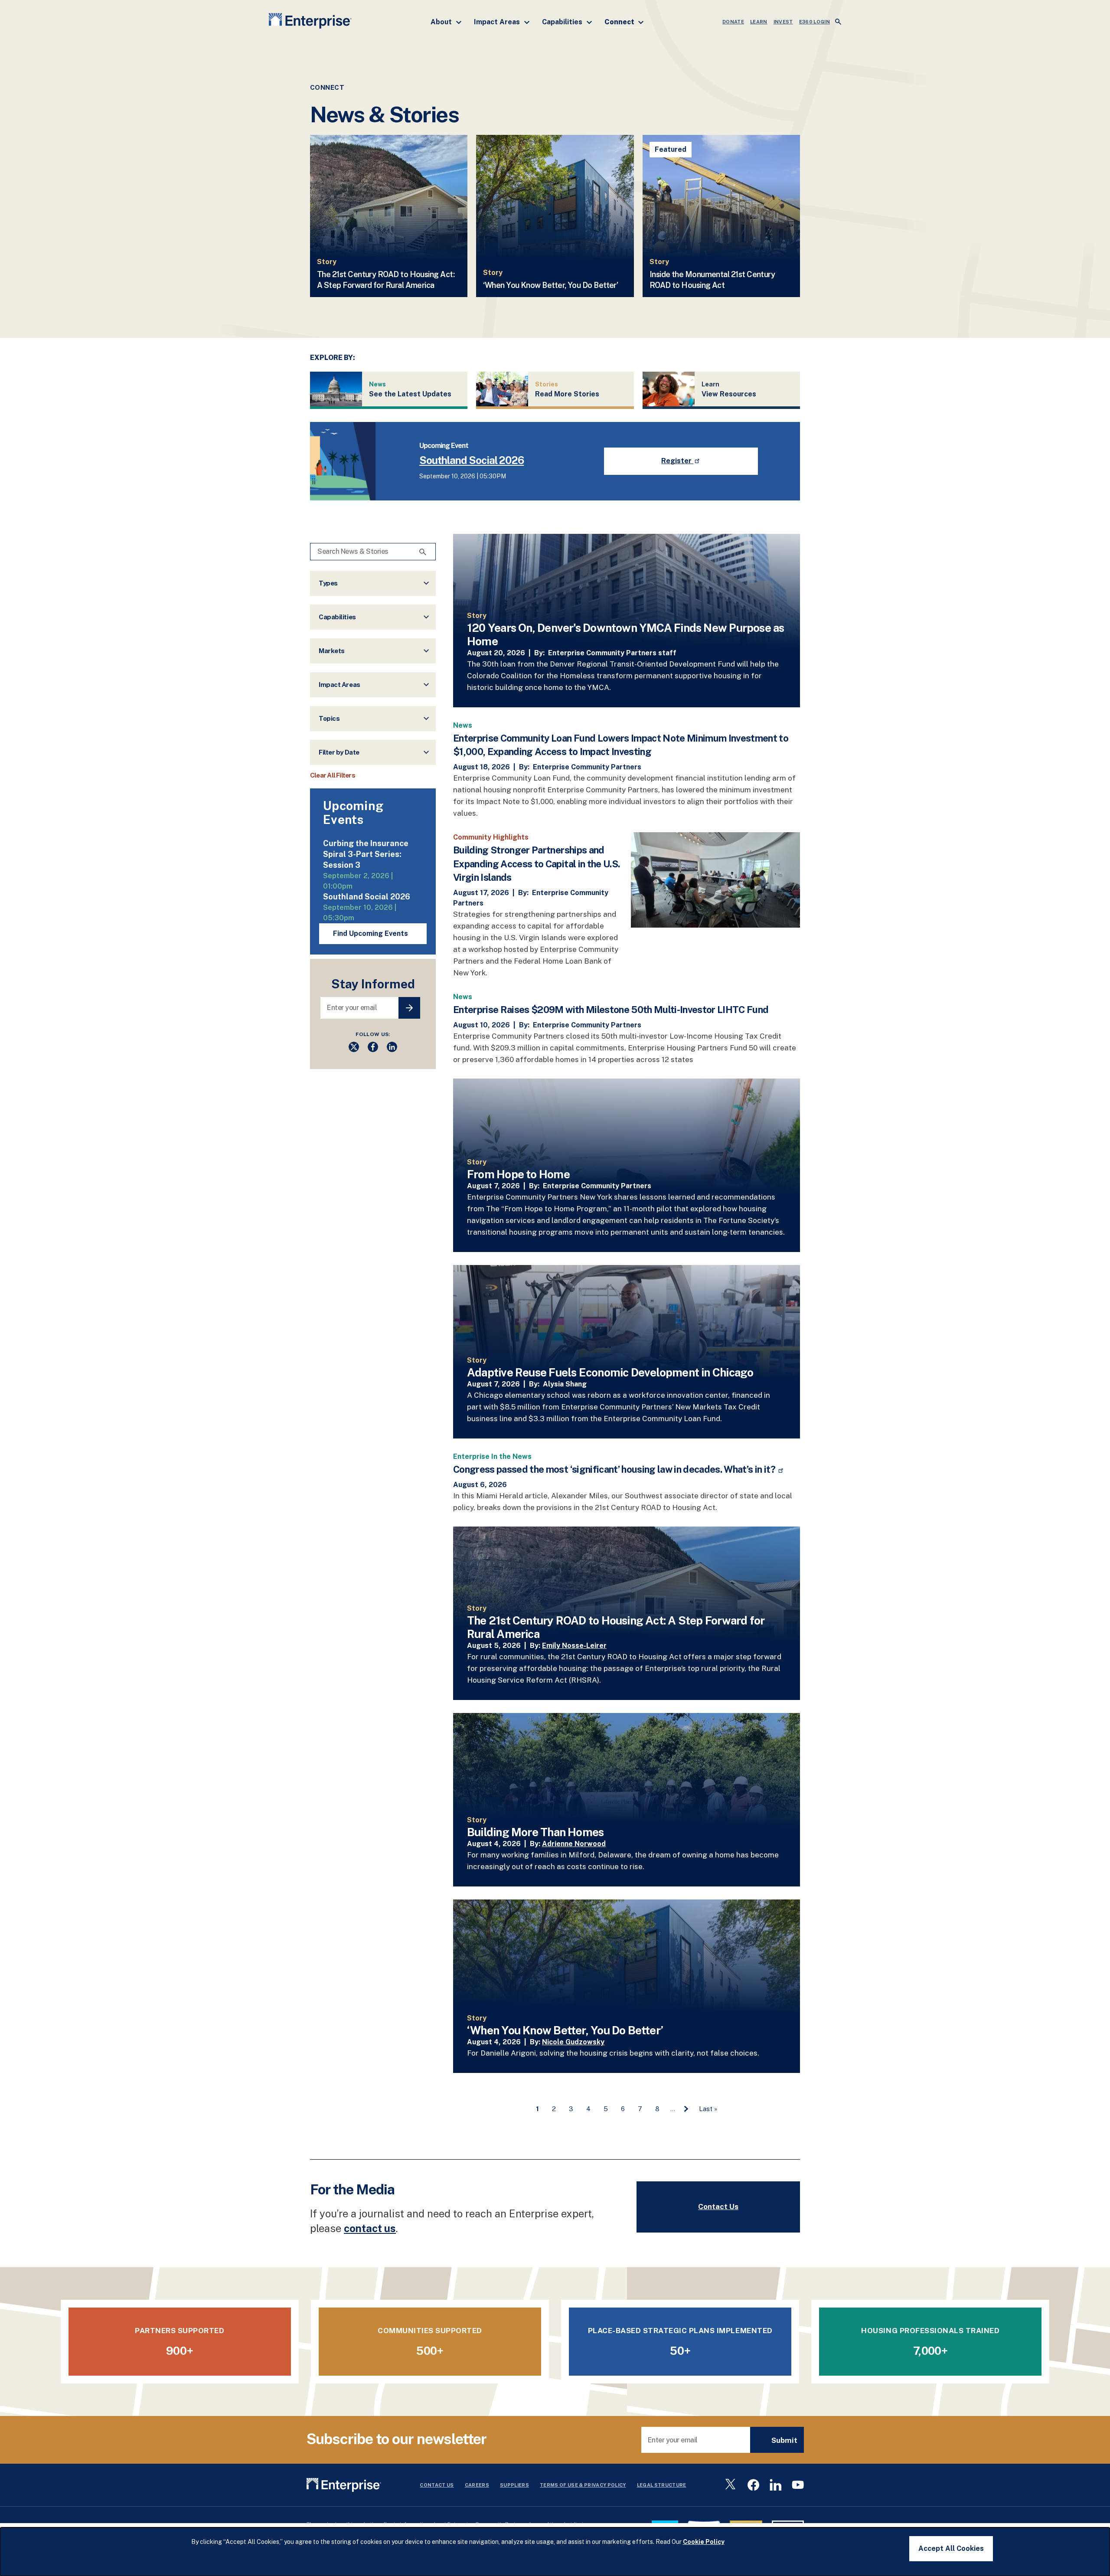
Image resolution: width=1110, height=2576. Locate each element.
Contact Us (718, 2207)
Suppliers (514, 2485)
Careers (477, 2485)
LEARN (759, 22)
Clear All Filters (333, 775)
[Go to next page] (686, 2109)
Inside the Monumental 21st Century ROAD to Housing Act (712, 280)
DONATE (733, 22)
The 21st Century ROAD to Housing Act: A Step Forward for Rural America (386, 280)
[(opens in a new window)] (354, 1050)
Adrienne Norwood (574, 1844)
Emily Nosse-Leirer (574, 1646)
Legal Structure (662, 2485)
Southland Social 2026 (472, 460)
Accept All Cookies (951, 2548)
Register (677, 461)
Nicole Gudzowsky (573, 2042)
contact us (370, 2228)
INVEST (783, 22)
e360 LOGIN (815, 22)
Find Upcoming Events (371, 933)
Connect (620, 22)
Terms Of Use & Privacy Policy (583, 2485)
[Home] (310, 22)
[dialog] (555, 2552)
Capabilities (563, 22)
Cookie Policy (704, 2542)
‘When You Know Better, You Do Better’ (550, 285)
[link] (627, 621)
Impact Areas (498, 22)
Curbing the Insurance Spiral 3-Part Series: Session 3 (366, 854)
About (442, 22)
